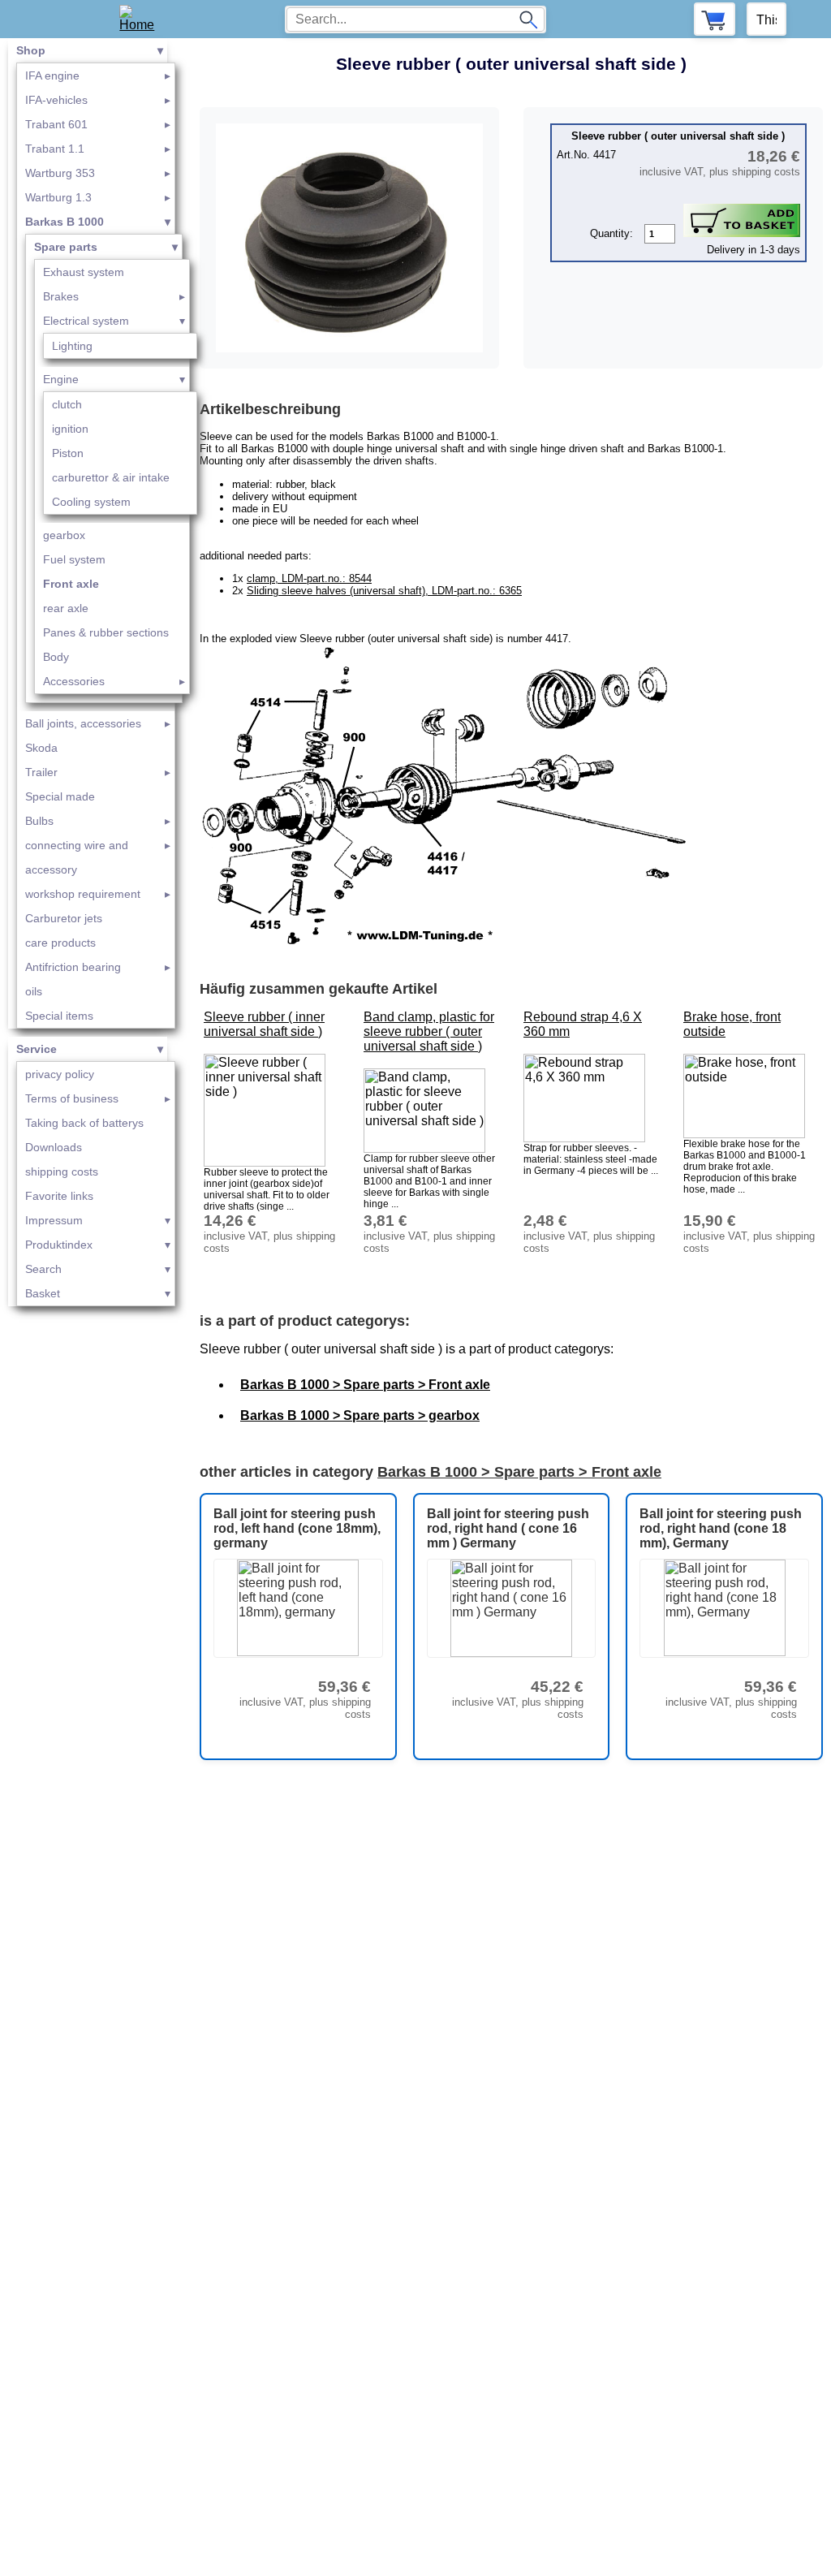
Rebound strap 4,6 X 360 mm (583, 1024)
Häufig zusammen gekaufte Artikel (319, 989)
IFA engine (52, 76)
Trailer (41, 772)
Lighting (72, 346)
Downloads (54, 1147)
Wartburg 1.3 (58, 197)
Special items (59, 1016)
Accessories (74, 681)
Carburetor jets (64, 918)
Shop (31, 50)
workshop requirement (83, 894)
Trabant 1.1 (55, 149)
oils (34, 991)
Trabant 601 (56, 124)
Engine (61, 379)
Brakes (61, 296)
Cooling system (91, 502)
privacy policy (60, 1074)
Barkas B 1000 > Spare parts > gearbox (360, 1415)
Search (43, 1269)
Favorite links (59, 1196)
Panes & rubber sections (106, 632)
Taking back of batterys (84, 1123)
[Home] (142, 19)
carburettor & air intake (111, 477)
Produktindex (59, 1245)
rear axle (66, 608)
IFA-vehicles (56, 100)
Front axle (71, 584)
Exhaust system (84, 272)
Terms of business (72, 1098)
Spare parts (66, 247)
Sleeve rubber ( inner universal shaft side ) (264, 1024)
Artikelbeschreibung (270, 409)
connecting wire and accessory (77, 857)
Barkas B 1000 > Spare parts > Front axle (365, 1385)
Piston (68, 453)
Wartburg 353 (60, 173)
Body (56, 657)
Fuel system (74, 559)
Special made (60, 796)
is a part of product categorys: (305, 1321)
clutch (67, 404)
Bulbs (39, 821)
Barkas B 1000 (65, 222)
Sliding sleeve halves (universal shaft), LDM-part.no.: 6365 (384, 591)
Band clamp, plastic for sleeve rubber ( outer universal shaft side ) (429, 1031)
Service (37, 1049)
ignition (70, 429)
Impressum (54, 1220)
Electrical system (86, 321)
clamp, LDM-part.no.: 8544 (309, 578)
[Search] (528, 19)
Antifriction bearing (73, 967)
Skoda (41, 748)
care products (60, 943)
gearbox (64, 535)
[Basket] (715, 19)
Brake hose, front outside (732, 1024)
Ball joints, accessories (83, 723)
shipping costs (62, 1171)
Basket (43, 1293)
